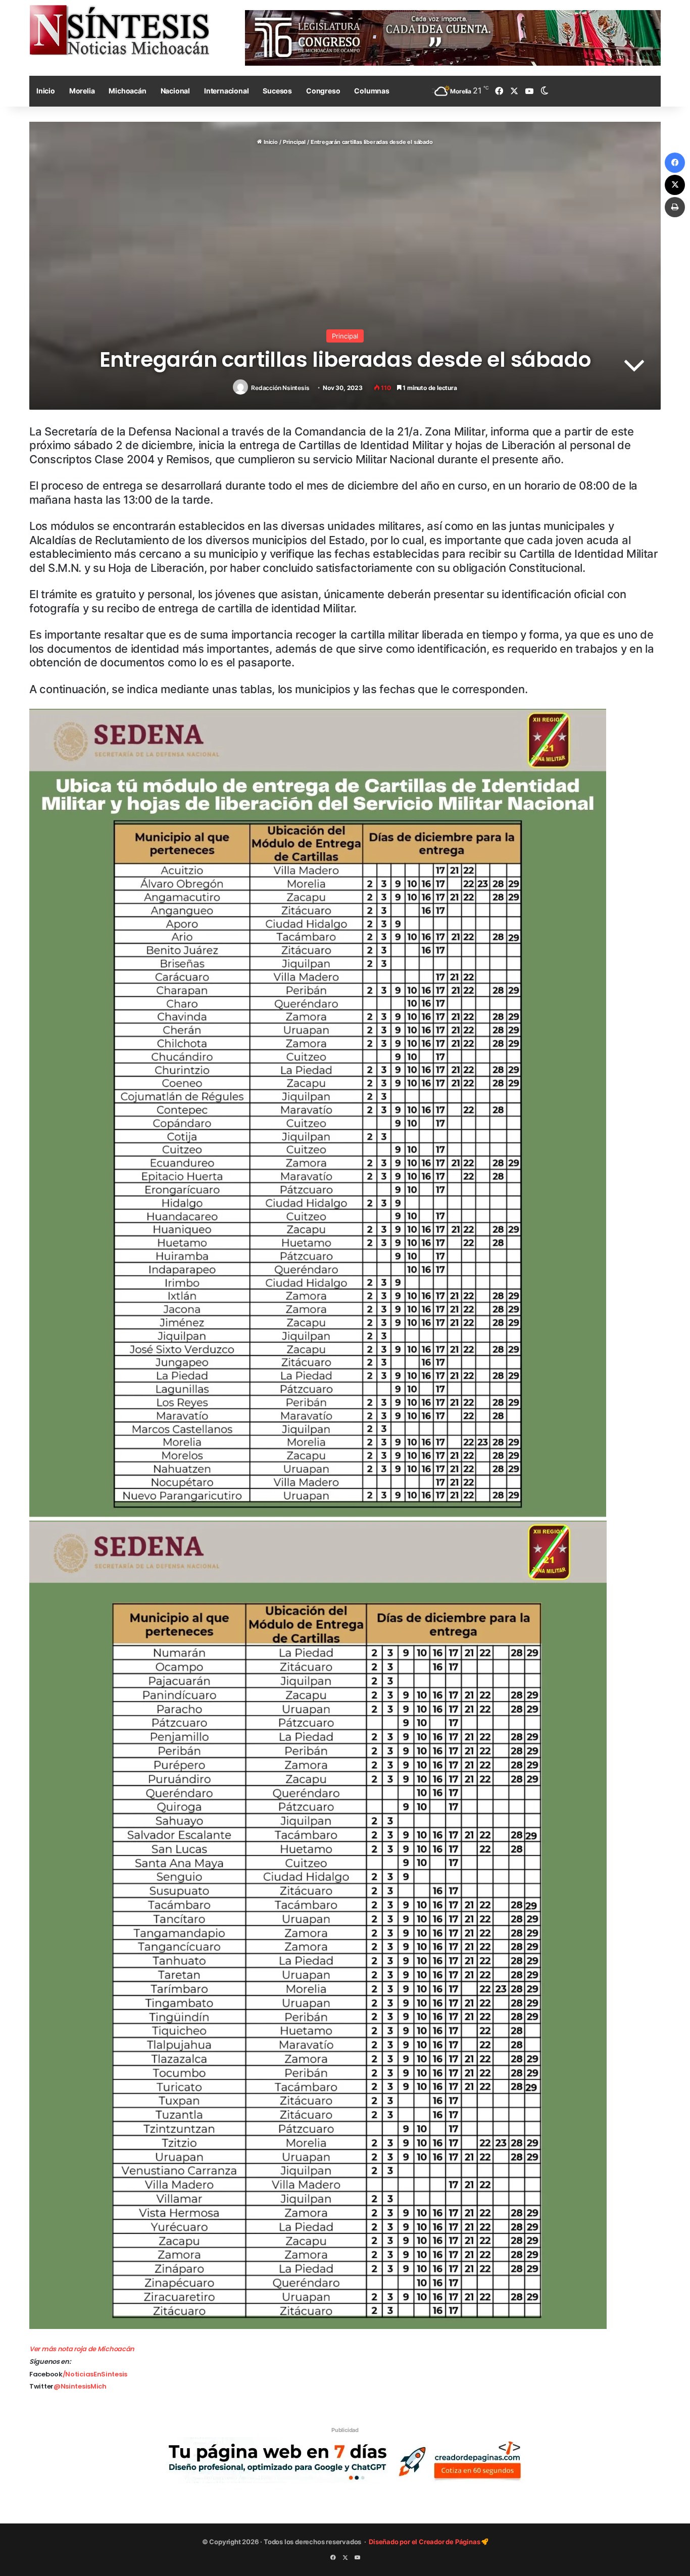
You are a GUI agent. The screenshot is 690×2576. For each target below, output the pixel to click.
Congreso (323, 91)
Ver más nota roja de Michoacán (82, 2349)
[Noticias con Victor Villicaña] (119, 30)
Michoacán (127, 91)
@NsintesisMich (80, 2386)
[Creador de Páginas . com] (345, 2460)
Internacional (226, 91)
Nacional (175, 91)
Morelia (82, 91)
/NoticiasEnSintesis (95, 2374)
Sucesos (277, 91)
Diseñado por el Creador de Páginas (425, 2542)
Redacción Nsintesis (280, 388)
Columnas (372, 91)
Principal (294, 142)
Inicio (46, 91)
